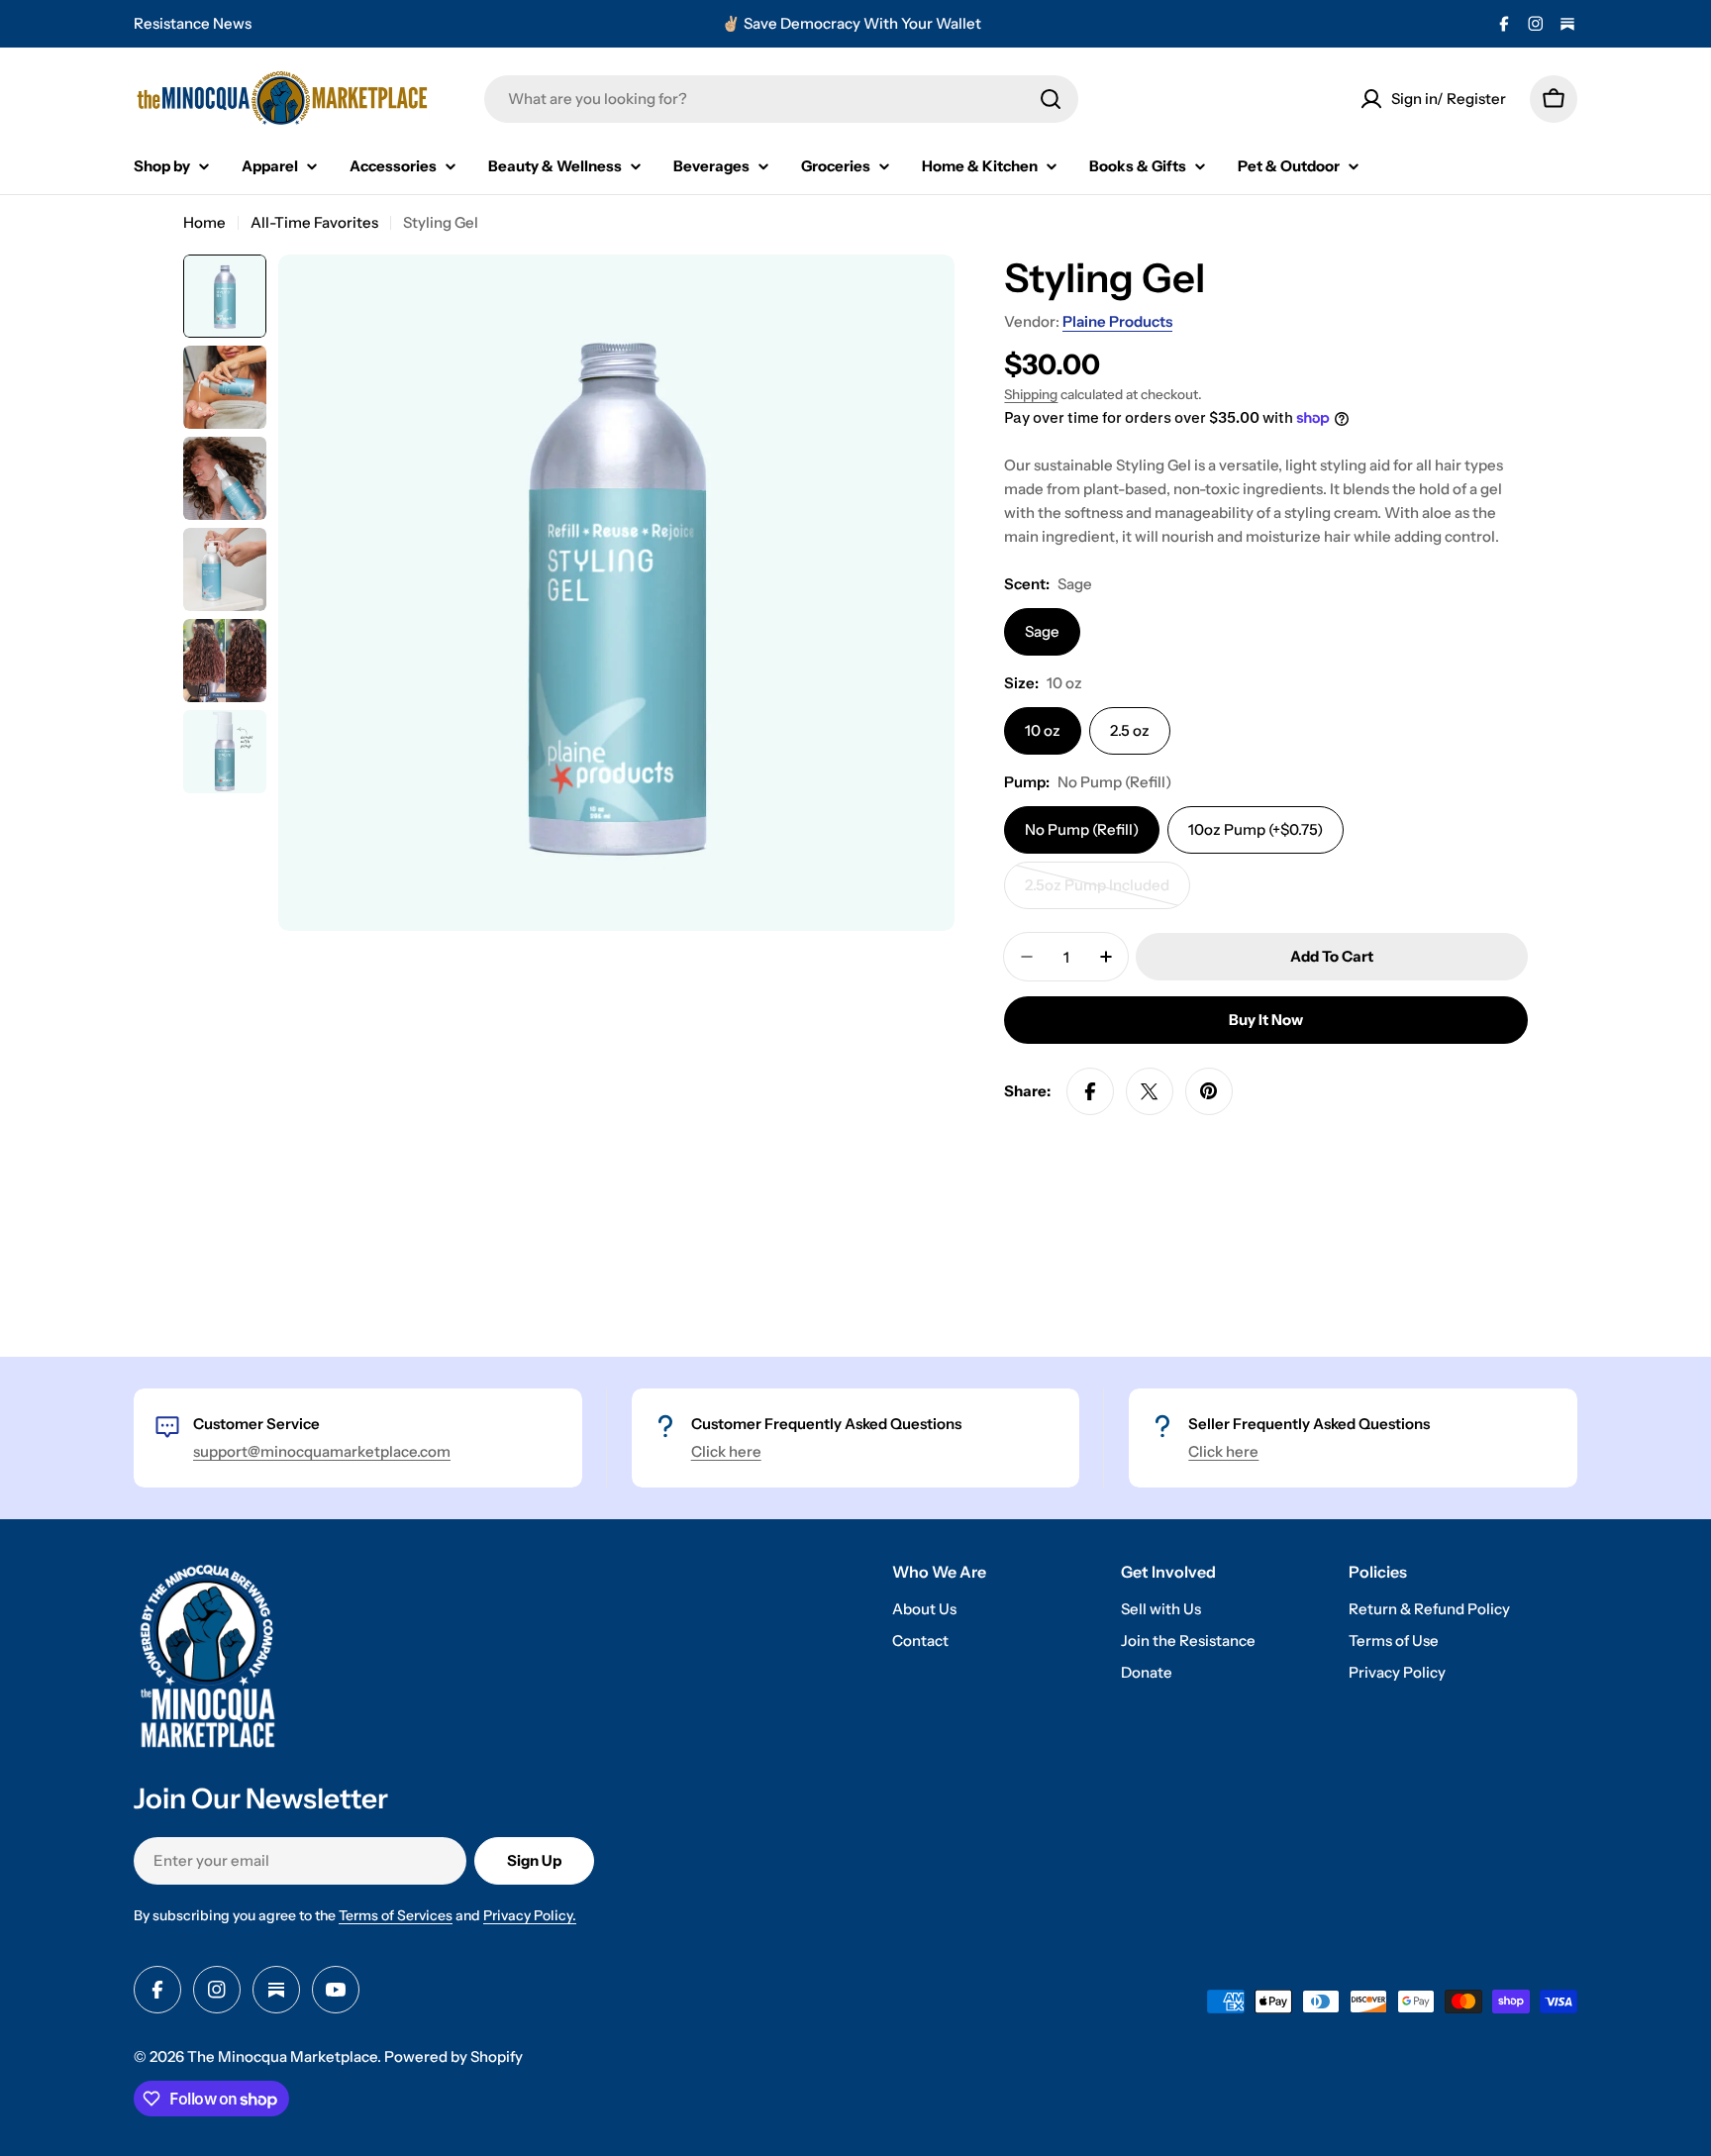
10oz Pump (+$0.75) (1256, 829)
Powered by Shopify (453, 2056)
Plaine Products (1117, 321)
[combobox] (781, 99)
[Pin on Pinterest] (1209, 1091)
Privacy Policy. (530, 1915)
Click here (726, 1451)
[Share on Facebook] (1090, 1091)
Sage (1042, 631)
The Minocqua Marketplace (282, 2056)
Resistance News (193, 23)
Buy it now (1266, 1020)
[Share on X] (1150, 1091)
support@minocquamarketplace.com (322, 1451)
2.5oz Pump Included (1101, 892)
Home (204, 222)
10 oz (1043, 730)
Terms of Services (396, 1915)
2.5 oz (1130, 730)
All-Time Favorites (314, 222)
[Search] (1051, 99)
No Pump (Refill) (1082, 829)
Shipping (1031, 394)
